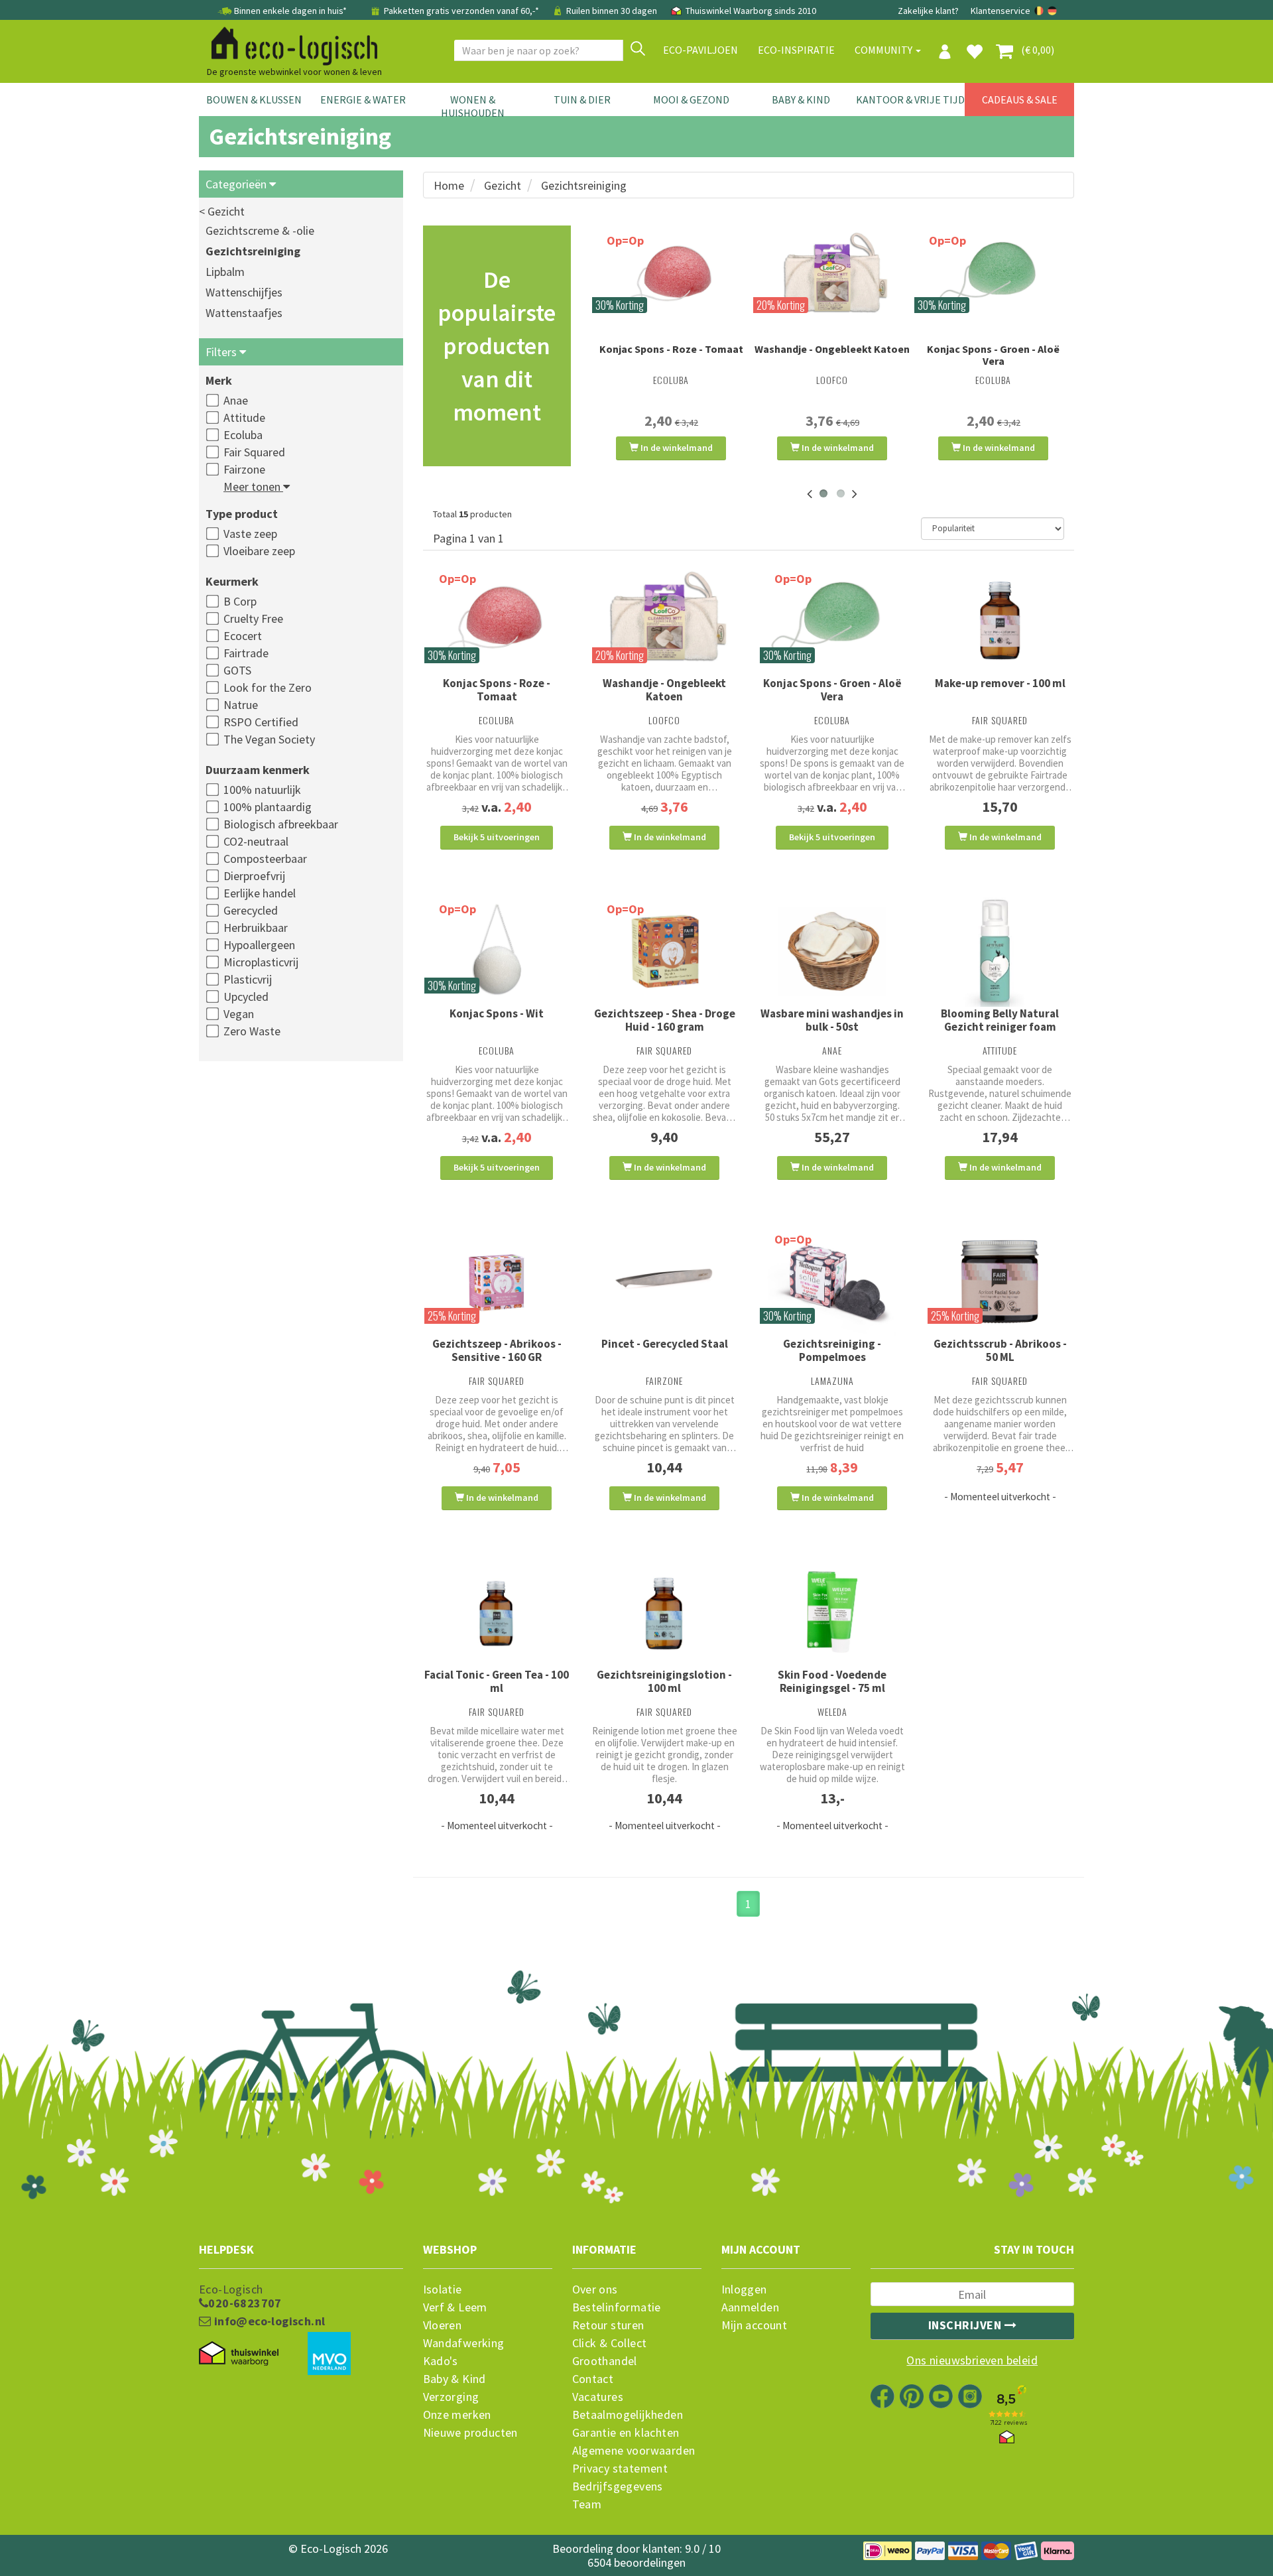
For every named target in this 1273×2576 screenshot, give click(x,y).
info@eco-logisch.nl (268, 2321)
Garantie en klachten (626, 2433)
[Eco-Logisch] (289, 44)
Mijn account (755, 2325)
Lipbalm (225, 272)
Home (449, 185)
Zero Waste (252, 1031)
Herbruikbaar (256, 928)
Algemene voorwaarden (634, 2451)
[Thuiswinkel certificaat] (239, 2354)
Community (884, 50)
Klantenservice (1000, 11)
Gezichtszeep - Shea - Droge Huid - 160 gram (665, 1020)
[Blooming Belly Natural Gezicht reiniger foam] (1000, 951)
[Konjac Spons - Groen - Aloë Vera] (994, 277)
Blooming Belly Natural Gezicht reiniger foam (1000, 1020)
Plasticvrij (248, 979)
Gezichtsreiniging (253, 251)
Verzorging (451, 2397)
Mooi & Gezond (691, 99)
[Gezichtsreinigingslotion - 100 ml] (665, 1612)
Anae (236, 400)
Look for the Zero (268, 687)
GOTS (237, 670)
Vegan (239, 1014)
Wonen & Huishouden (473, 106)
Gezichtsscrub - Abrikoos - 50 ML (1000, 1350)
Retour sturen (608, 2325)
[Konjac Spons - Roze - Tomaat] (671, 277)
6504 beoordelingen (636, 2562)
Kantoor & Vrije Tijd (910, 99)
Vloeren (443, 2325)
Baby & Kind (801, 99)
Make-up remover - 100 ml (1000, 683)
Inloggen (744, 2289)
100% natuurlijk (262, 790)
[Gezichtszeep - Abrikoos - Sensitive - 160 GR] (497, 1282)
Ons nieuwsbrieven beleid (972, 2360)
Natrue (241, 705)
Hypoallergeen (259, 945)
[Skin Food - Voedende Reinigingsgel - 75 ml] (832, 1612)
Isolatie (443, 2289)
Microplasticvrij (261, 962)
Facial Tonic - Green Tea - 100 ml (497, 1681)
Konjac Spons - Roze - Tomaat (671, 349)
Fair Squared (254, 452)
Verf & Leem (455, 2307)
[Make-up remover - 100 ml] (1000, 621)
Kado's (441, 2361)
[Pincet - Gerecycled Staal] (665, 1282)
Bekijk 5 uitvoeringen (497, 837)
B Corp (240, 601)
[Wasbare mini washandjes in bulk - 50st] (832, 951)
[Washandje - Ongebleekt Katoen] (832, 277)
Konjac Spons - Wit (497, 1013)
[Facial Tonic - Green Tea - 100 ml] (497, 1612)
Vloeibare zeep (259, 551)
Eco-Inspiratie (796, 50)
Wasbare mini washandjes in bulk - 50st (832, 1020)
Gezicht (503, 185)
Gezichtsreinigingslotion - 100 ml (664, 1681)
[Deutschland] (1052, 11)
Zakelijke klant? (928, 11)
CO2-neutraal (256, 841)
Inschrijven (966, 2325)
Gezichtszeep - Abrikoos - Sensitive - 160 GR (497, 1350)
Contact (593, 2379)
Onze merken (457, 2415)
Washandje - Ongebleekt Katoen (832, 349)
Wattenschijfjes (244, 292)
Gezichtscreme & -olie (260, 230)
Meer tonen (253, 486)
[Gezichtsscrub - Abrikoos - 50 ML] (1000, 1282)
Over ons (595, 2289)
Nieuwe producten (470, 2433)
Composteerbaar (265, 859)
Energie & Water (363, 99)
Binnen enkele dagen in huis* (290, 11)
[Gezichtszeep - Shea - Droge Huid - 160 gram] (665, 951)
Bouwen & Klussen (254, 99)
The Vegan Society (269, 739)
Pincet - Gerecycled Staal (665, 1344)
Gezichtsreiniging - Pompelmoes (832, 1350)
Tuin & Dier (582, 99)
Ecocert (243, 636)
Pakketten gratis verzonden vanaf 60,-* (461, 11)
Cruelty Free (253, 618)
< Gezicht (222, 211)
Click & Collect (610, 2343)
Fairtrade (246, 653)
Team (587, 2504)
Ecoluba (243, 435)
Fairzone (244, 469)
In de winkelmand (676, 448)
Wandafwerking (464, 2343)
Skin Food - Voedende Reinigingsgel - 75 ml (832, 1681)
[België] (1040, 11)
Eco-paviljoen (700, 50)
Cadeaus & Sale (1020, 99)
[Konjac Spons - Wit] (497, 951)
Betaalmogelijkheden (628, 2415)
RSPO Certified (261, 722)
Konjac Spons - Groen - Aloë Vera (993, 355)
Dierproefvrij (254, 876)
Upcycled (246, 997)
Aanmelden (751, 2307)
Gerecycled (251, 910)
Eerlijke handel (260, 893)
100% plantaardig (268, 807)
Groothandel (605, 2361)
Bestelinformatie (617, 2307)
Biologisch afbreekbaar (281, 824)
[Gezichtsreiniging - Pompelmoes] (832, 1282)
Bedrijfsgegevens (618, 2486)
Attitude (244, 418)
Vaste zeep (250, 534)
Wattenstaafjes (244, 313)
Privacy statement (620, 2469)
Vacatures (598, 2397)
